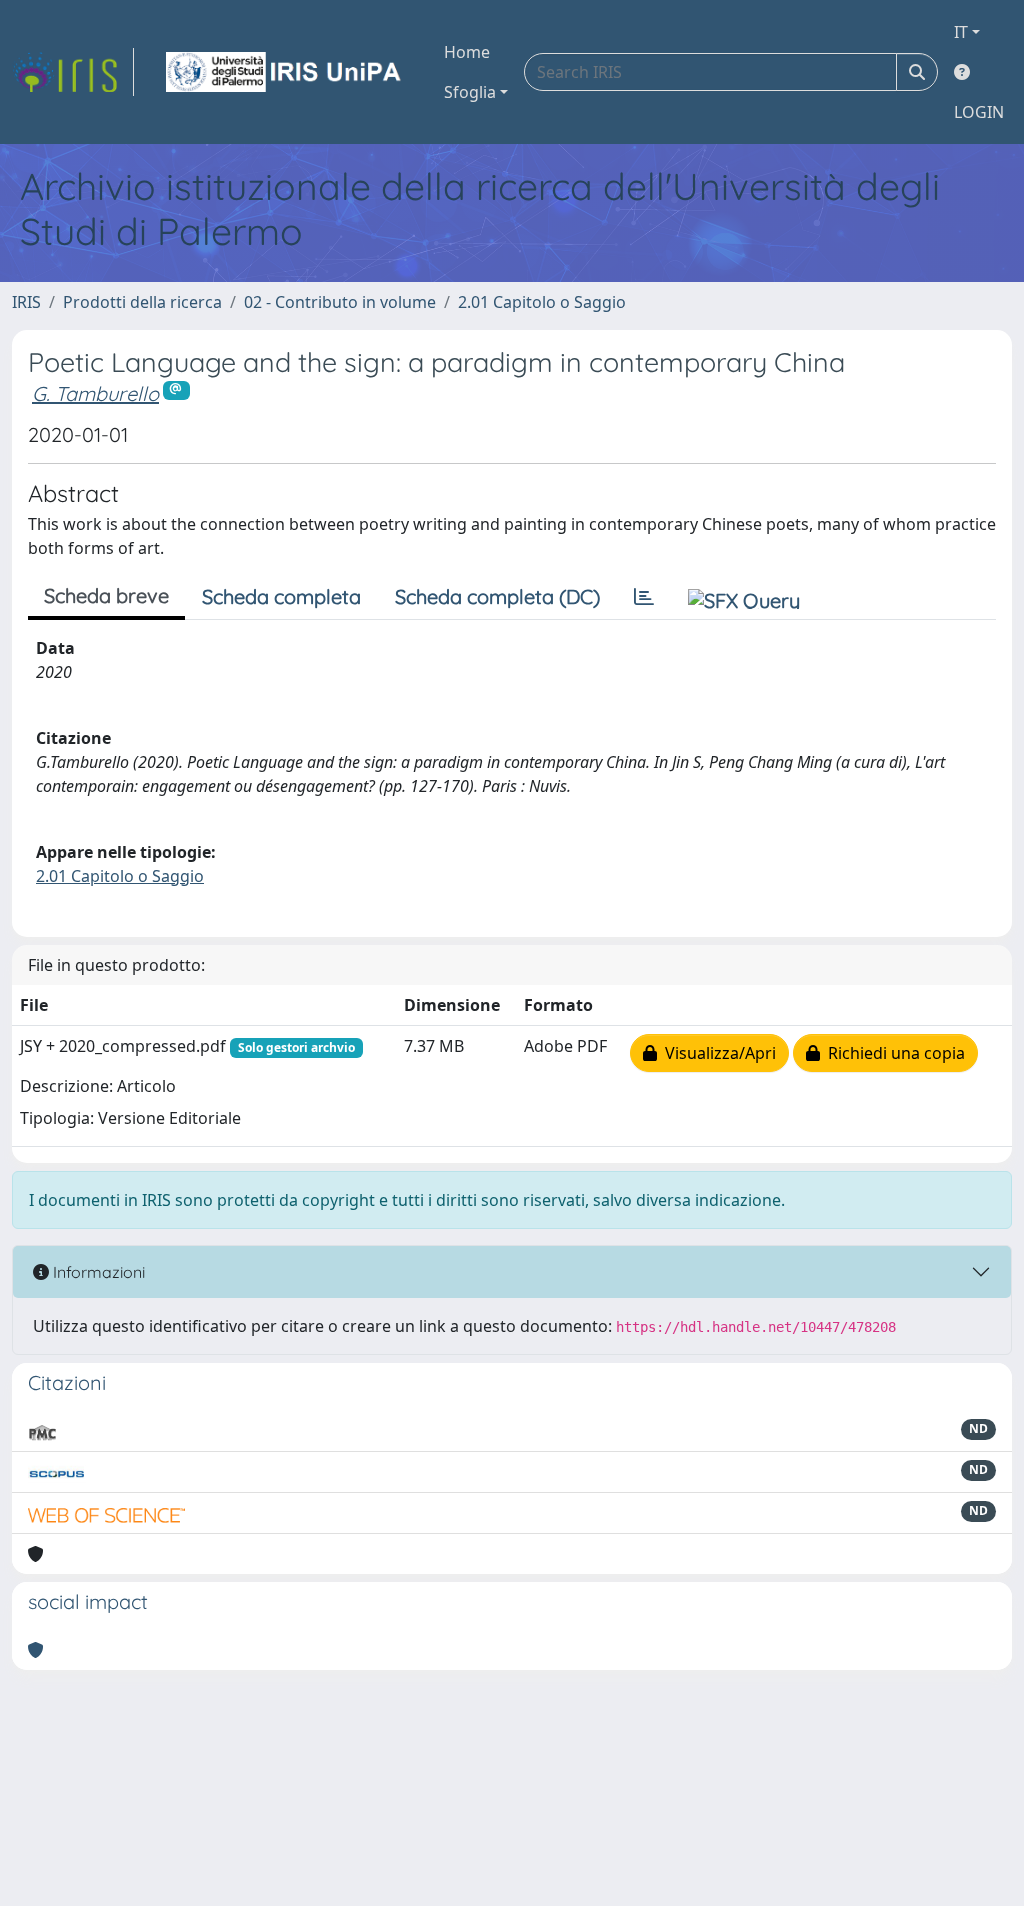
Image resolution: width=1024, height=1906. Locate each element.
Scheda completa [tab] (281, 596)
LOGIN (979, 112)
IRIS (26, 302)
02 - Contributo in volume (340, 302)
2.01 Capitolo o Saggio (542, 302)
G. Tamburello (95, 393)
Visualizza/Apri (716, 1053)
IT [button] (961, 32)
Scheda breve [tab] (106, 595)
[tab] (644, 597)
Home (467, 52)
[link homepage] (73, 72)
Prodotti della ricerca (142, 302)
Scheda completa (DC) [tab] (497, 596)
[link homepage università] (285, 72)
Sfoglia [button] (470, 92)
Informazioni (97, 1272)
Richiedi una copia (892, 1053)
